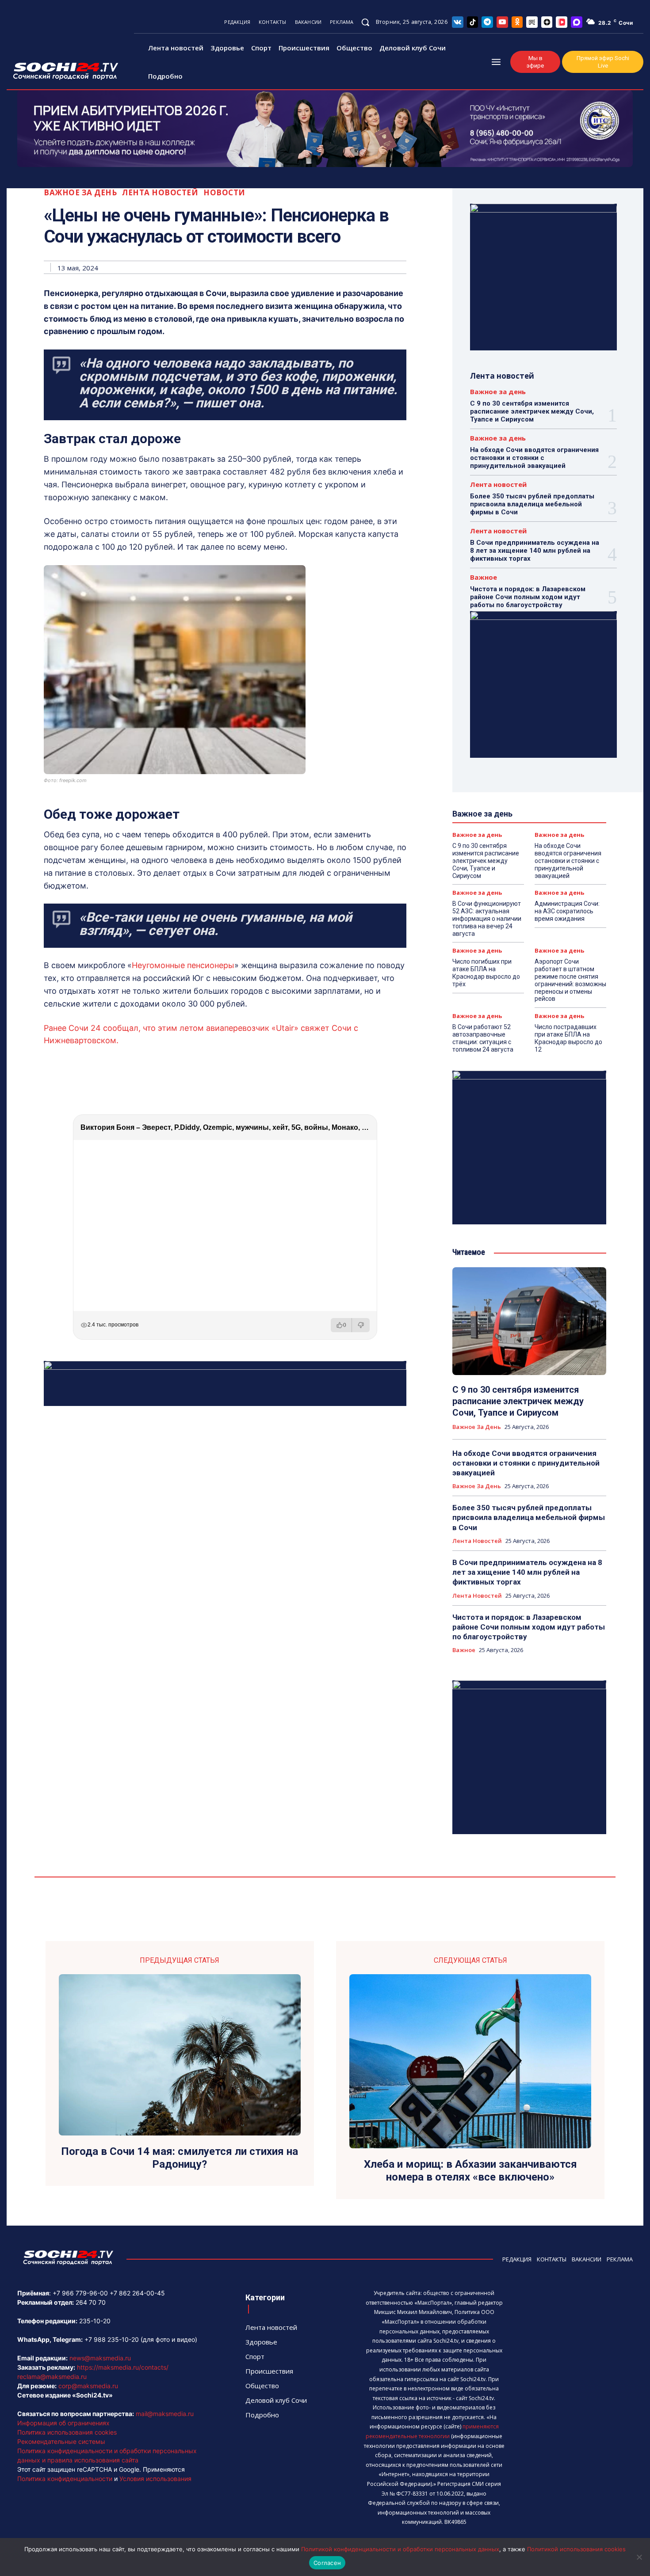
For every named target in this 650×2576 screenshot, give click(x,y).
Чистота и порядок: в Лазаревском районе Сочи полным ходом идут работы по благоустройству (528, 597)
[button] (365, 22)
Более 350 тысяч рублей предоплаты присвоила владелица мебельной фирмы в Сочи (532, 504)
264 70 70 (91, 2302)
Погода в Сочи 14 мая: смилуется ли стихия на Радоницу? (180, 2158)
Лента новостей (160, 192)
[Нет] (639, 2557)
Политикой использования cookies (576, 2549)
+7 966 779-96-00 (80, 2293)
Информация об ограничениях (63, 2423)
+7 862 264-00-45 (137, 2293)
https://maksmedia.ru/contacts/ (123, 2367)
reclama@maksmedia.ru (52, 2377)
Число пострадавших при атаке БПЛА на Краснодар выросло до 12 (568, 1038)
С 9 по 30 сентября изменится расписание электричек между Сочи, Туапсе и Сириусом (532, 411)
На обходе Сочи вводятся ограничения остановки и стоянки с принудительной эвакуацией (534, 458)
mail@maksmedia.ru (165, 2414)
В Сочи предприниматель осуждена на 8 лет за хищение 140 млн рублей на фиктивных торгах (535, 551)
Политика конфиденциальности (65, 2479)
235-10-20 (95, 2321)
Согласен (327, 2563)
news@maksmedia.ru (100, 2358)
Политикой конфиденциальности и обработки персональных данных (400, 2549)
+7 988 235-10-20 (112, 2339)
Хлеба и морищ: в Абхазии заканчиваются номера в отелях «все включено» (470, 2171)
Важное (484, 577)
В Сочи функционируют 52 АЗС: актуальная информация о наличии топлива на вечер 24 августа (487, 918)
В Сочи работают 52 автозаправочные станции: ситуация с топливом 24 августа (483, 1038)
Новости (224, 192)
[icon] (458, 22)
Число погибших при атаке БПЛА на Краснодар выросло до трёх (486, 973)
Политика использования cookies (67, 2432)
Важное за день (80, 192)
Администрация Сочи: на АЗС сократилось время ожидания (567, 911)
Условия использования (155, 2479)
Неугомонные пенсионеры (183, 965)
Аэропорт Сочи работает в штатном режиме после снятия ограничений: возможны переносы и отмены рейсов (570, 980)
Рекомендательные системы (61, 2441)
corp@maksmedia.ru (88, 2386)
